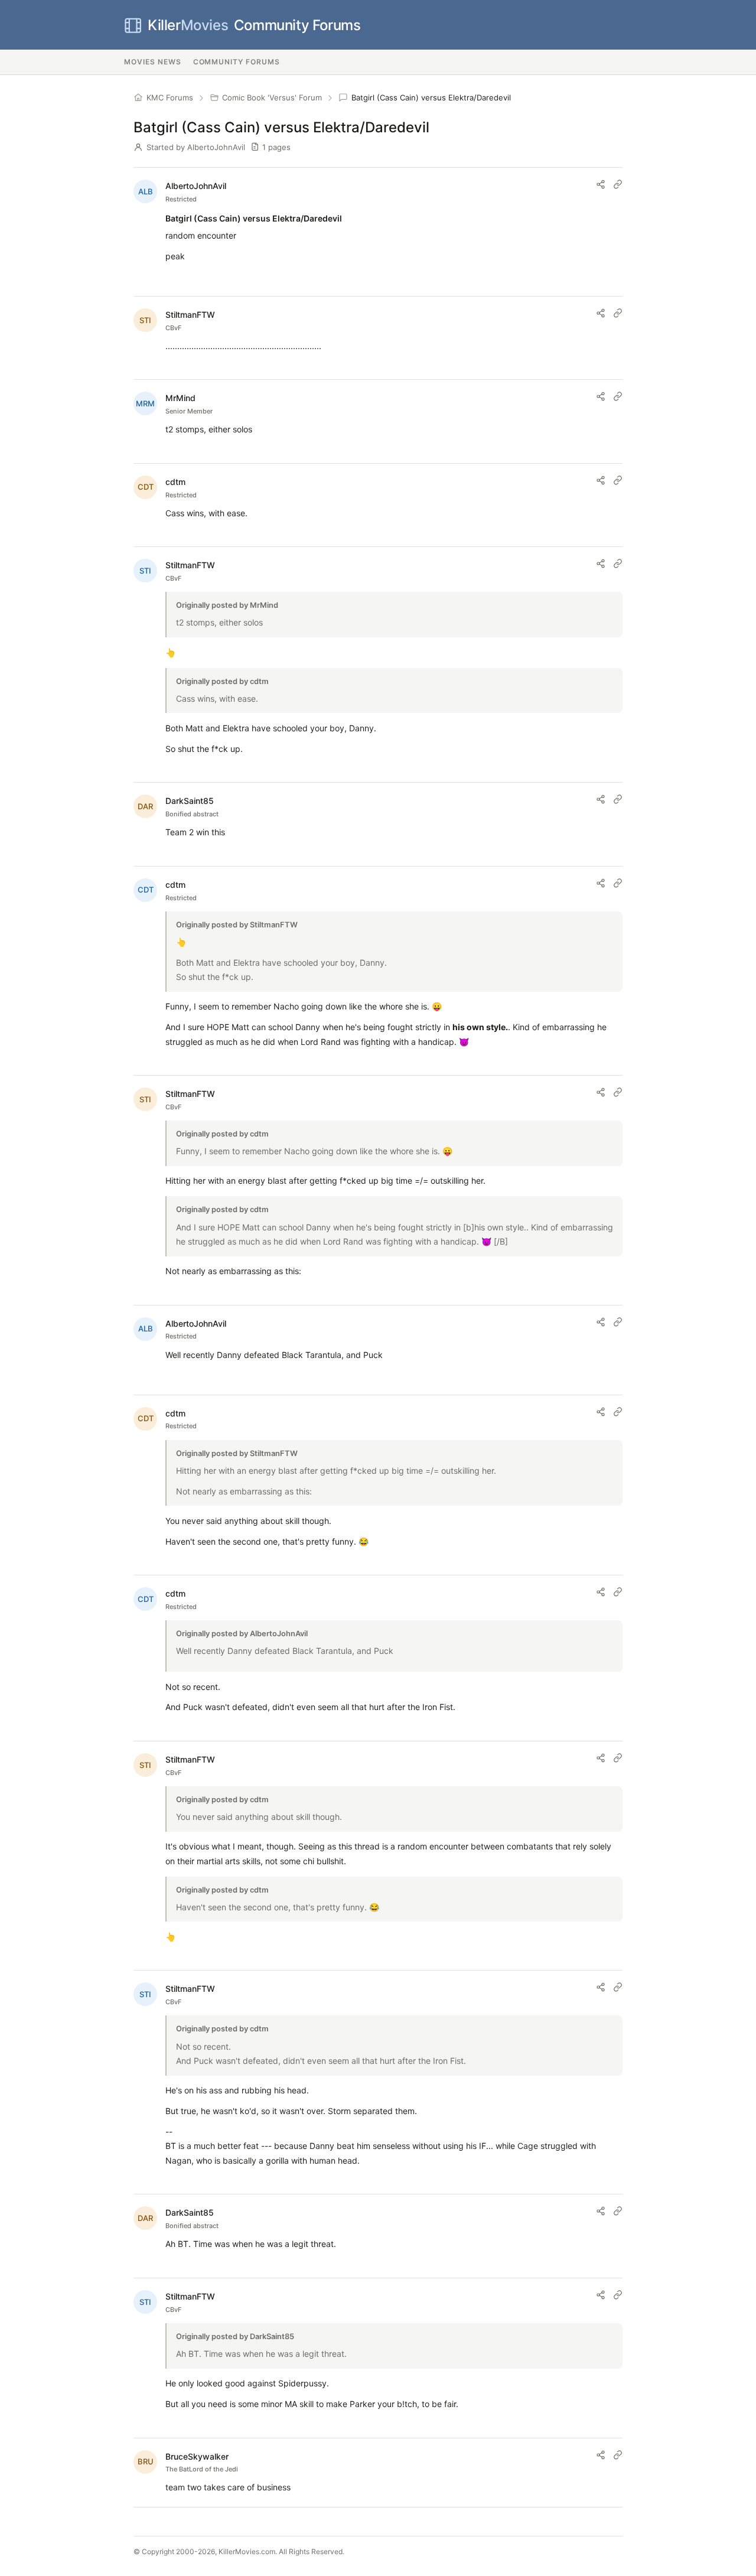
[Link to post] (618, 184)
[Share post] (601, 184)
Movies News (153, 62)
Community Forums (254, 25)
